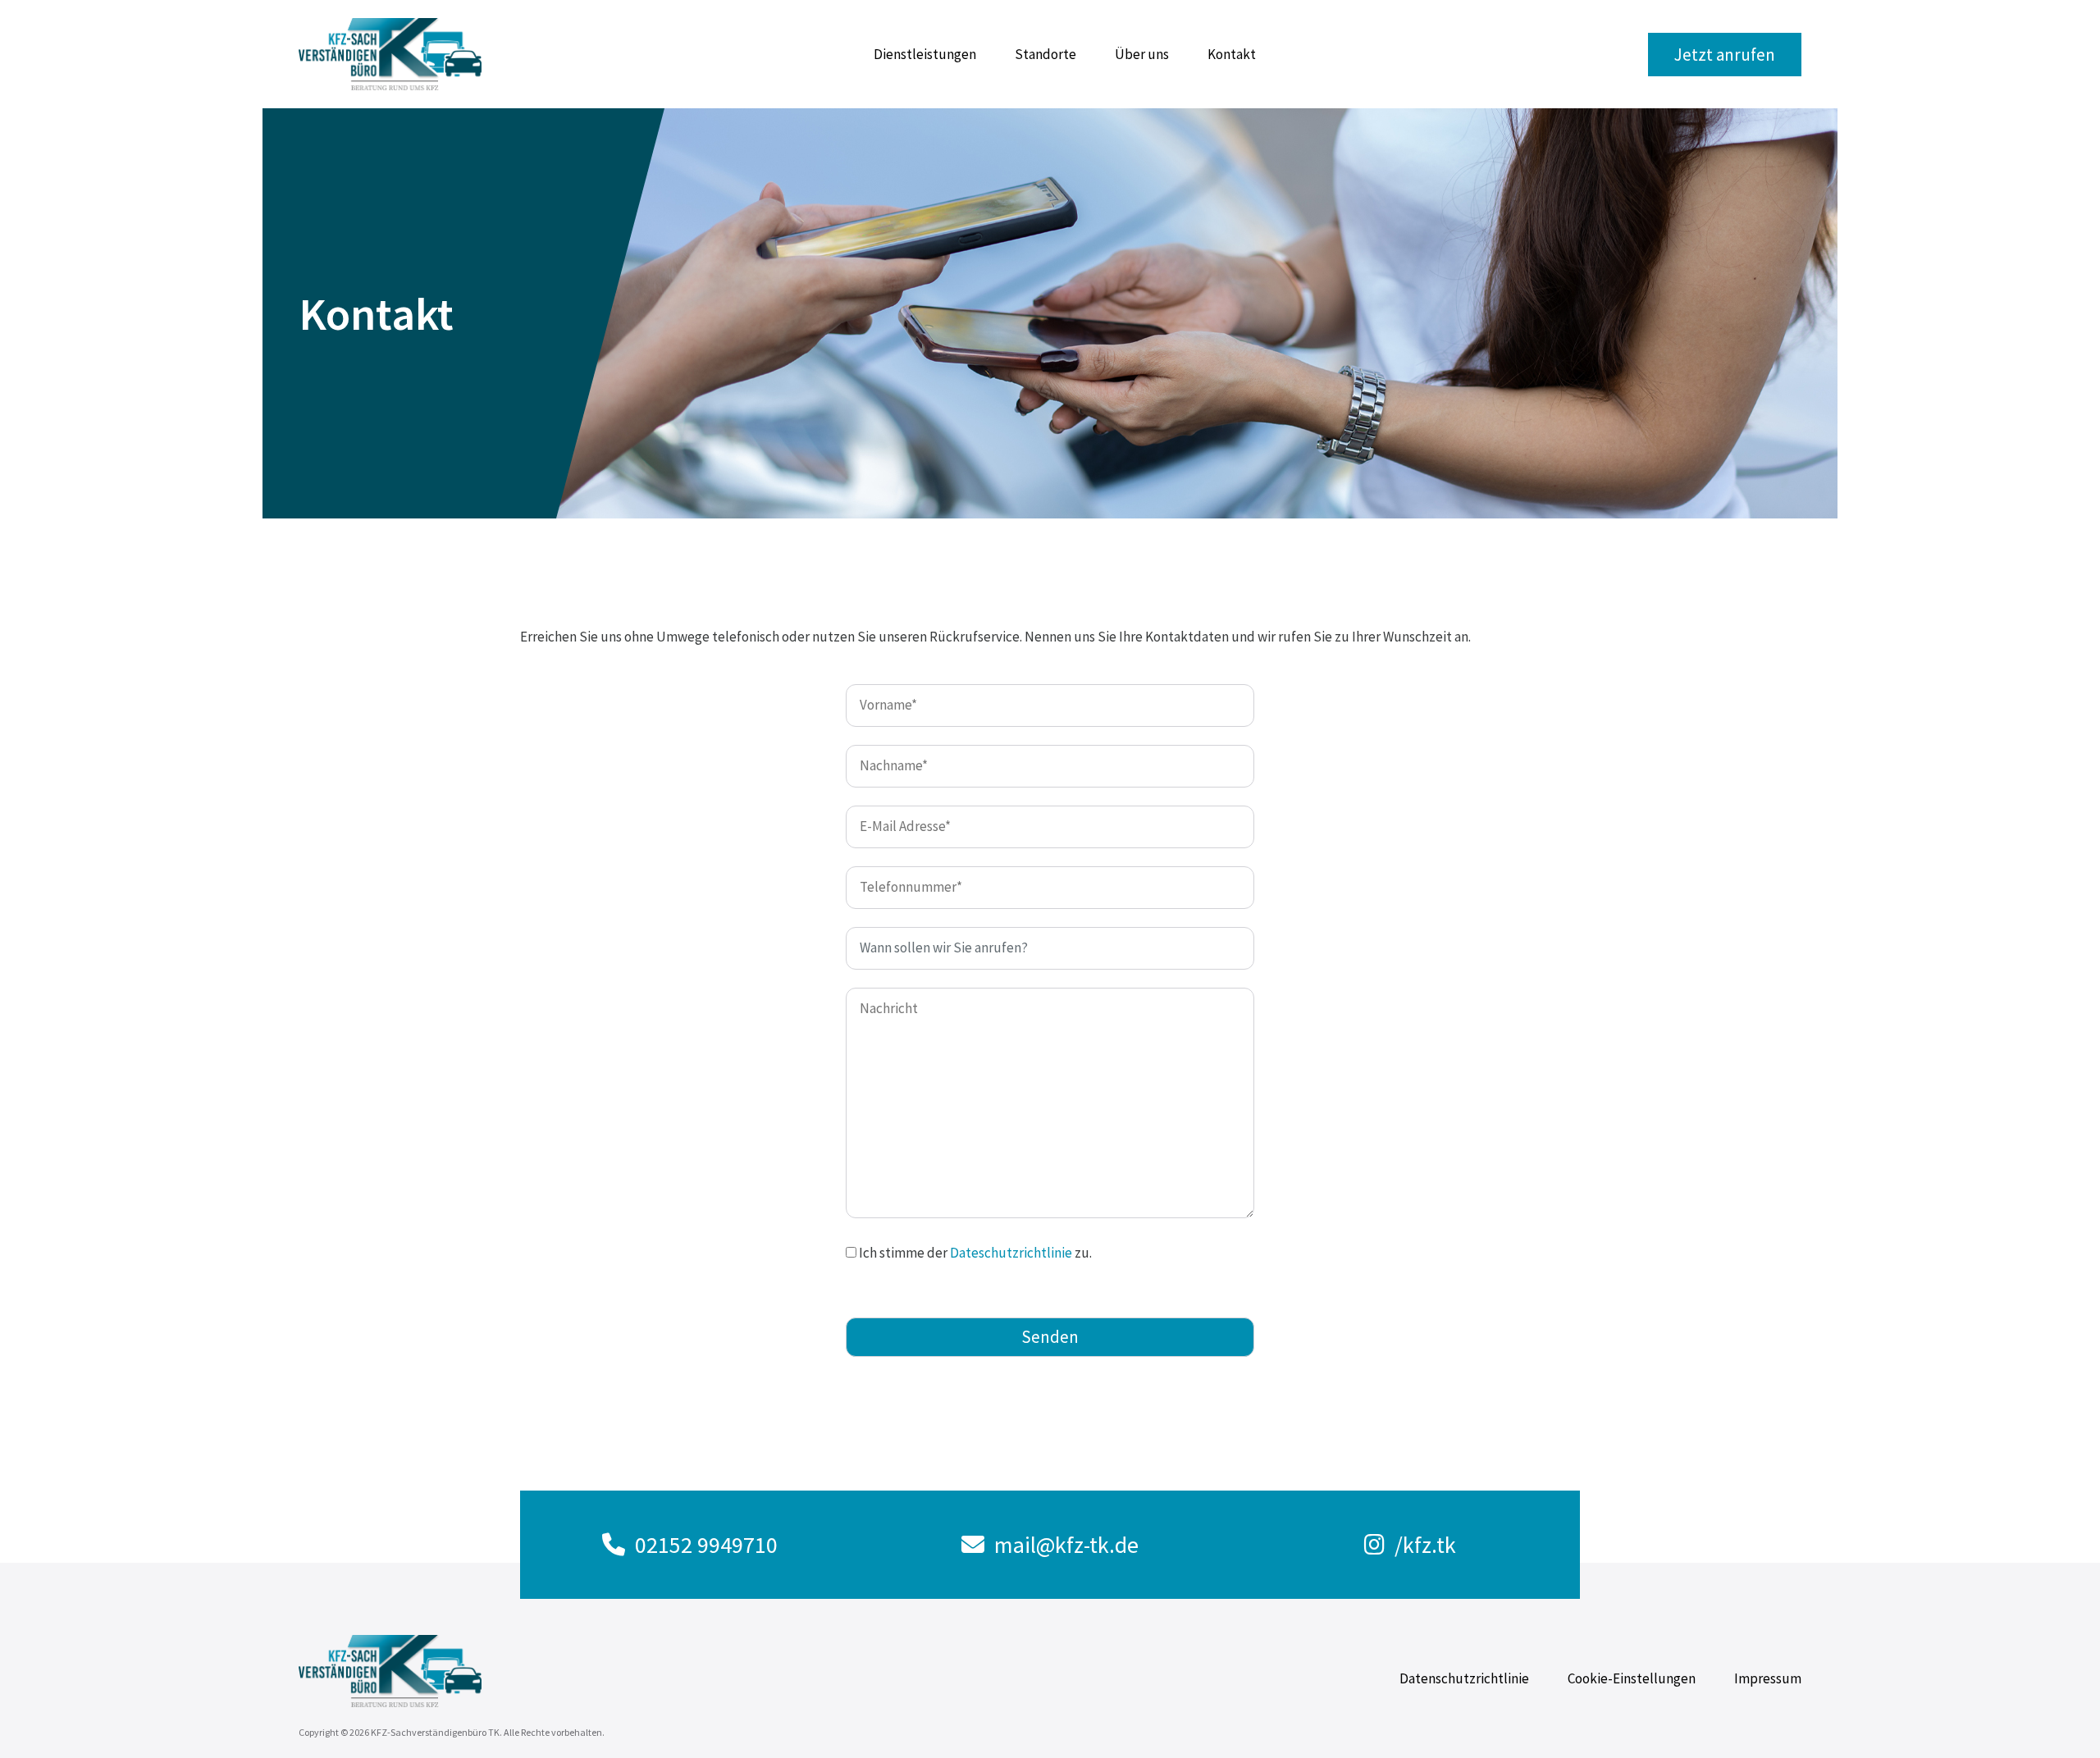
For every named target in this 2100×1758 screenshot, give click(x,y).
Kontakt (1232, 54)
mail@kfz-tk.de (1066, 1545)
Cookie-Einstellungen (1632, 1678)
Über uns (1142, 54)
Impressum (1768, 1678)
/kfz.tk (1425, 1545)
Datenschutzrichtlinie (1464, 1678)
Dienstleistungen (925, 54)
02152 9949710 (706, 1545)
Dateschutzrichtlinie (1011, 1253)
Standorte (1045, 54)
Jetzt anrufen (1725, 55)
